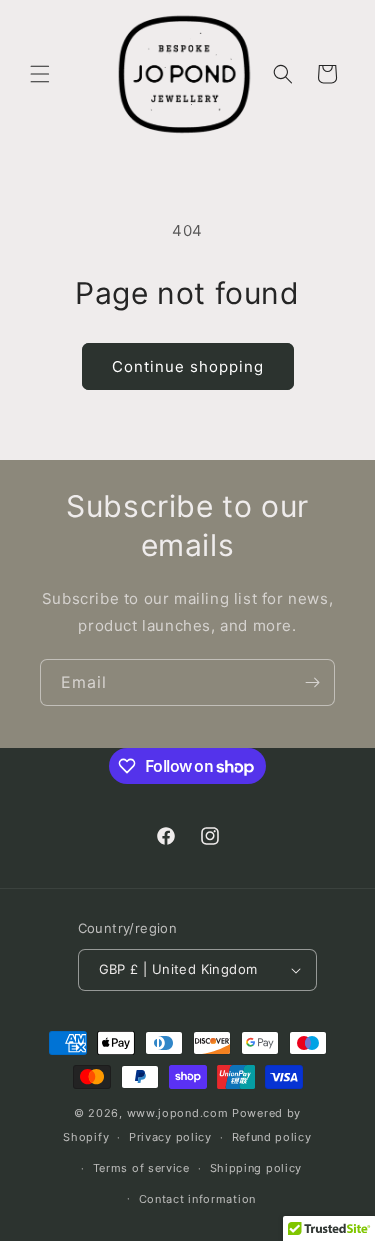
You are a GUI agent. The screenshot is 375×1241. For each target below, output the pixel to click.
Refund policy (272, 1137)
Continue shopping (188, 366)
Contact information (197, 1199)
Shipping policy (256, 1168)
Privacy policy (170, 1137)
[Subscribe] (312, 682)
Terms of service (141, 1168)
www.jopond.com (178, 1113)
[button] (40, 74)
